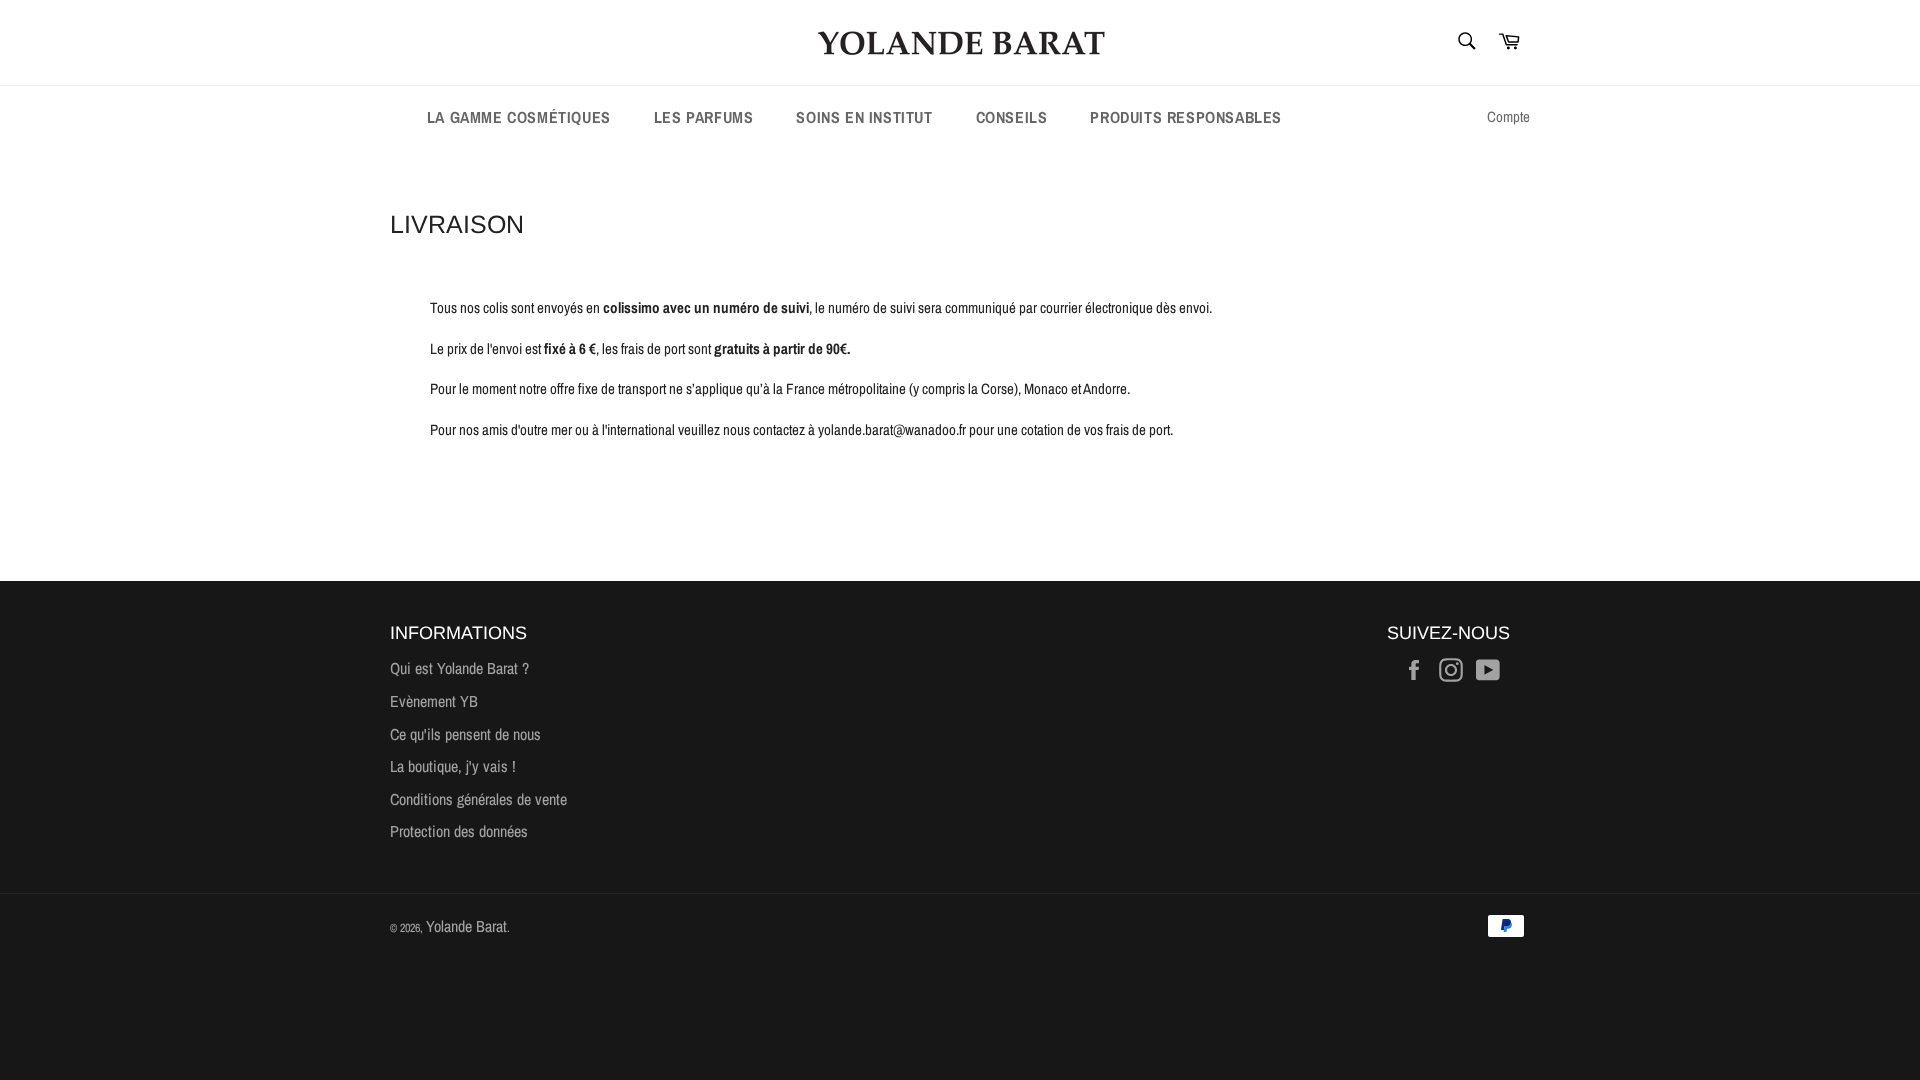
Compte (1508, 116)
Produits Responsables (1186, 117)
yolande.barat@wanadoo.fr (892, 429)
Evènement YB (434, 701)
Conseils (1012, 117)
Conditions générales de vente (478, 799)
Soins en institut (864, 117)
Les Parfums (704, 117)
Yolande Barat (466, 926)
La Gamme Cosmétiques (519, 117)
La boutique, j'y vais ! (453, 766)
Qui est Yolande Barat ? (459, 668)
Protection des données (459, 831)
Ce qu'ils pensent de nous (465, 734)
